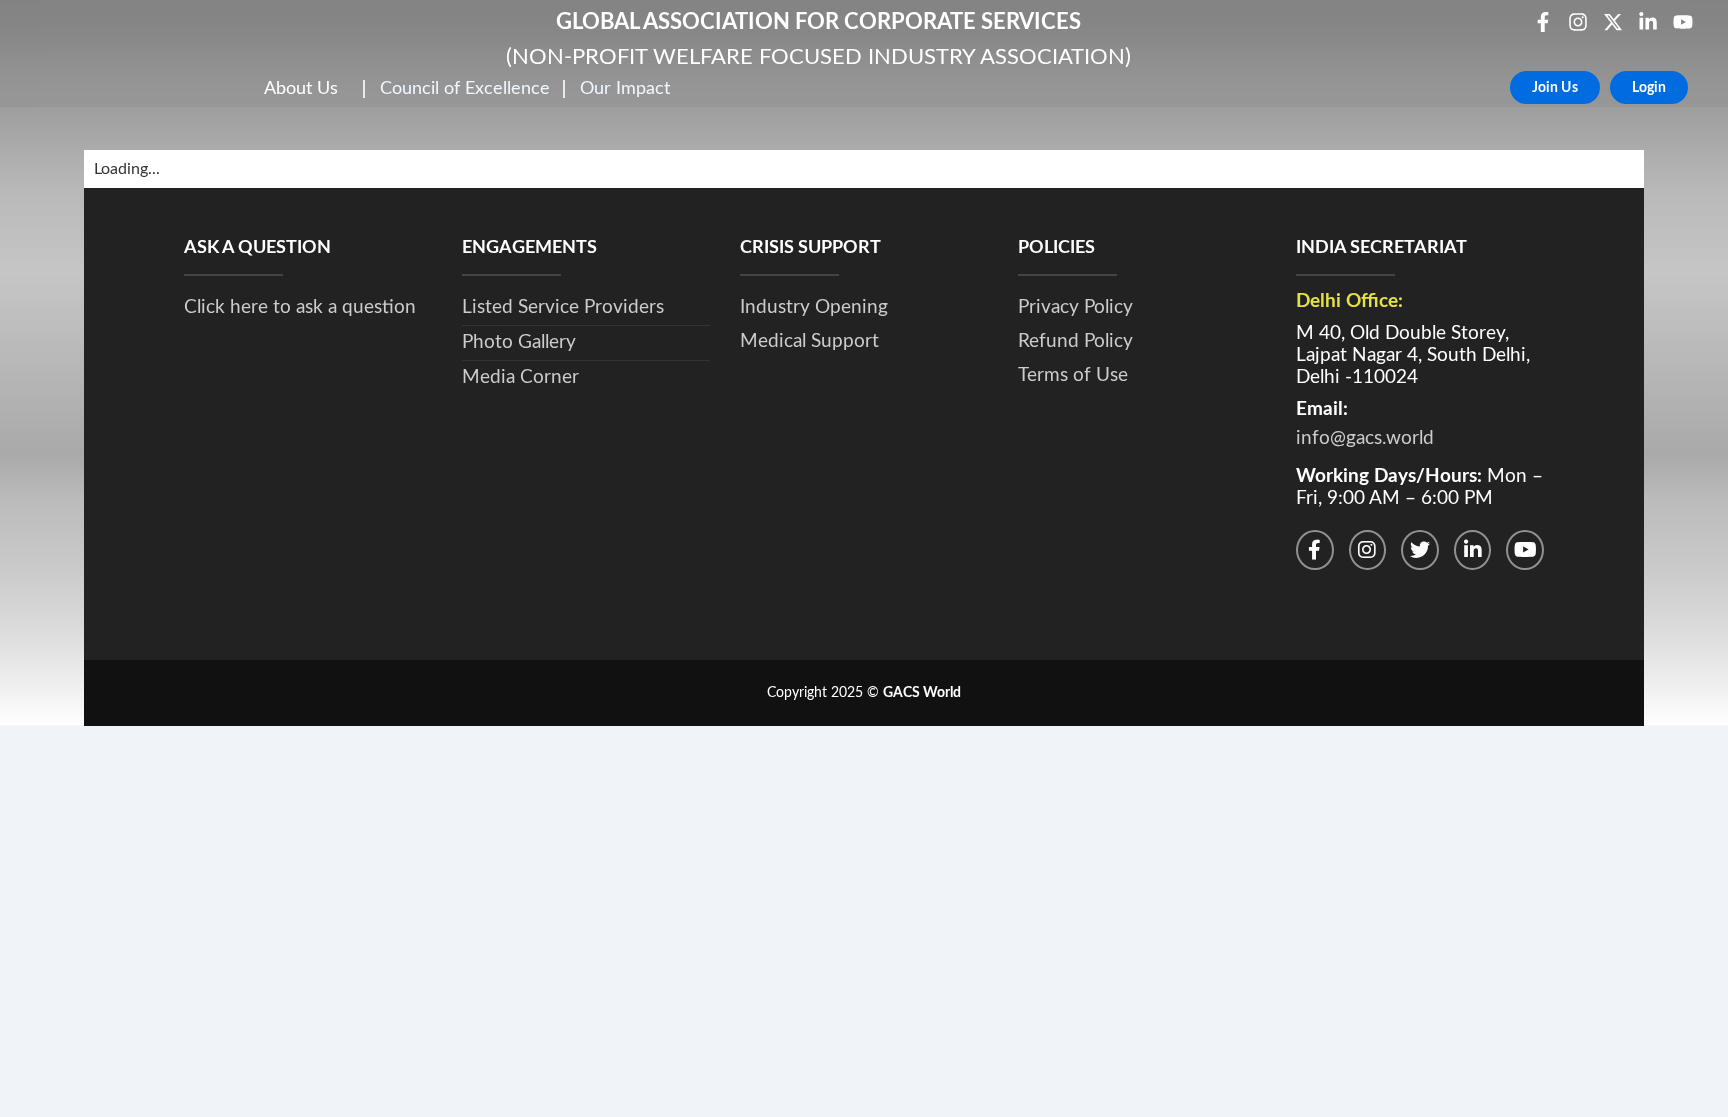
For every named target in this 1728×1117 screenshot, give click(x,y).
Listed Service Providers (563, 307)
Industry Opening (814, 307)
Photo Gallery (519, 342)
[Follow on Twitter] (1420, 550)
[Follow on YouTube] (1525, 550)
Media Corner (520, 377)
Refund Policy (1075, 341)
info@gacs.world (1365, 438)
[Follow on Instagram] (1368, 550)
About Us (301, 88)
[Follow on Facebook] (1315, 550)
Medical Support (809, 341)
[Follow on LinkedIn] (1473, 550)
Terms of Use (1073, 375)
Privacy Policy (1075, 307)
